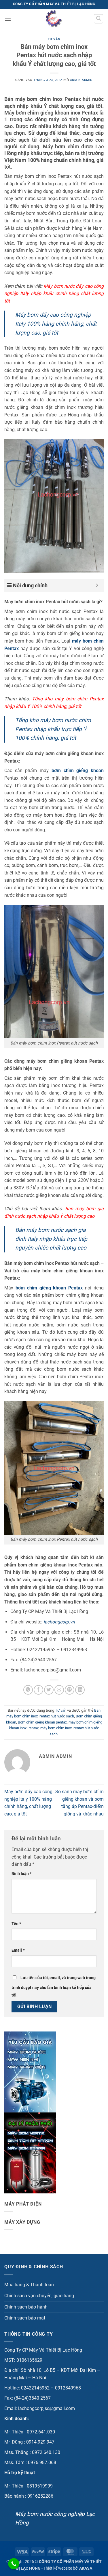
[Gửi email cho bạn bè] (59, 1690)
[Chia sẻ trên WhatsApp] (28, 1690)
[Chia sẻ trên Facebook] (38, 1690)
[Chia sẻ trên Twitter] (49, 1690)
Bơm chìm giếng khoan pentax (42, 1722)
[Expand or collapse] (97, 585)
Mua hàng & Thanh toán (29, 2285)
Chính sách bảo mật (25, 2318)
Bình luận (21, 1874)
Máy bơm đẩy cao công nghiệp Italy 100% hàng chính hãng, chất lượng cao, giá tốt (56, 324)
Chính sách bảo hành (26, 2307)
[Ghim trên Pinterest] (70, 1690)
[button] (8, 19)
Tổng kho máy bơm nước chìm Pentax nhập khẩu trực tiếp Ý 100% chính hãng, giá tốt (53, 729)
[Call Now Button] (14, 2564)
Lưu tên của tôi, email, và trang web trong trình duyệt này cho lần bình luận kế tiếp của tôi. (54, 1987)
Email (18, 1950)
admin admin (81, 80)
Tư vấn (54, 39)
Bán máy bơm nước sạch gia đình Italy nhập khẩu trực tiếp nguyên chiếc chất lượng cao (51, 1239)
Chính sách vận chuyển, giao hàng (39, 2296)
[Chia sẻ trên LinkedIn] (80, 1690)
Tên (16, 1924)
